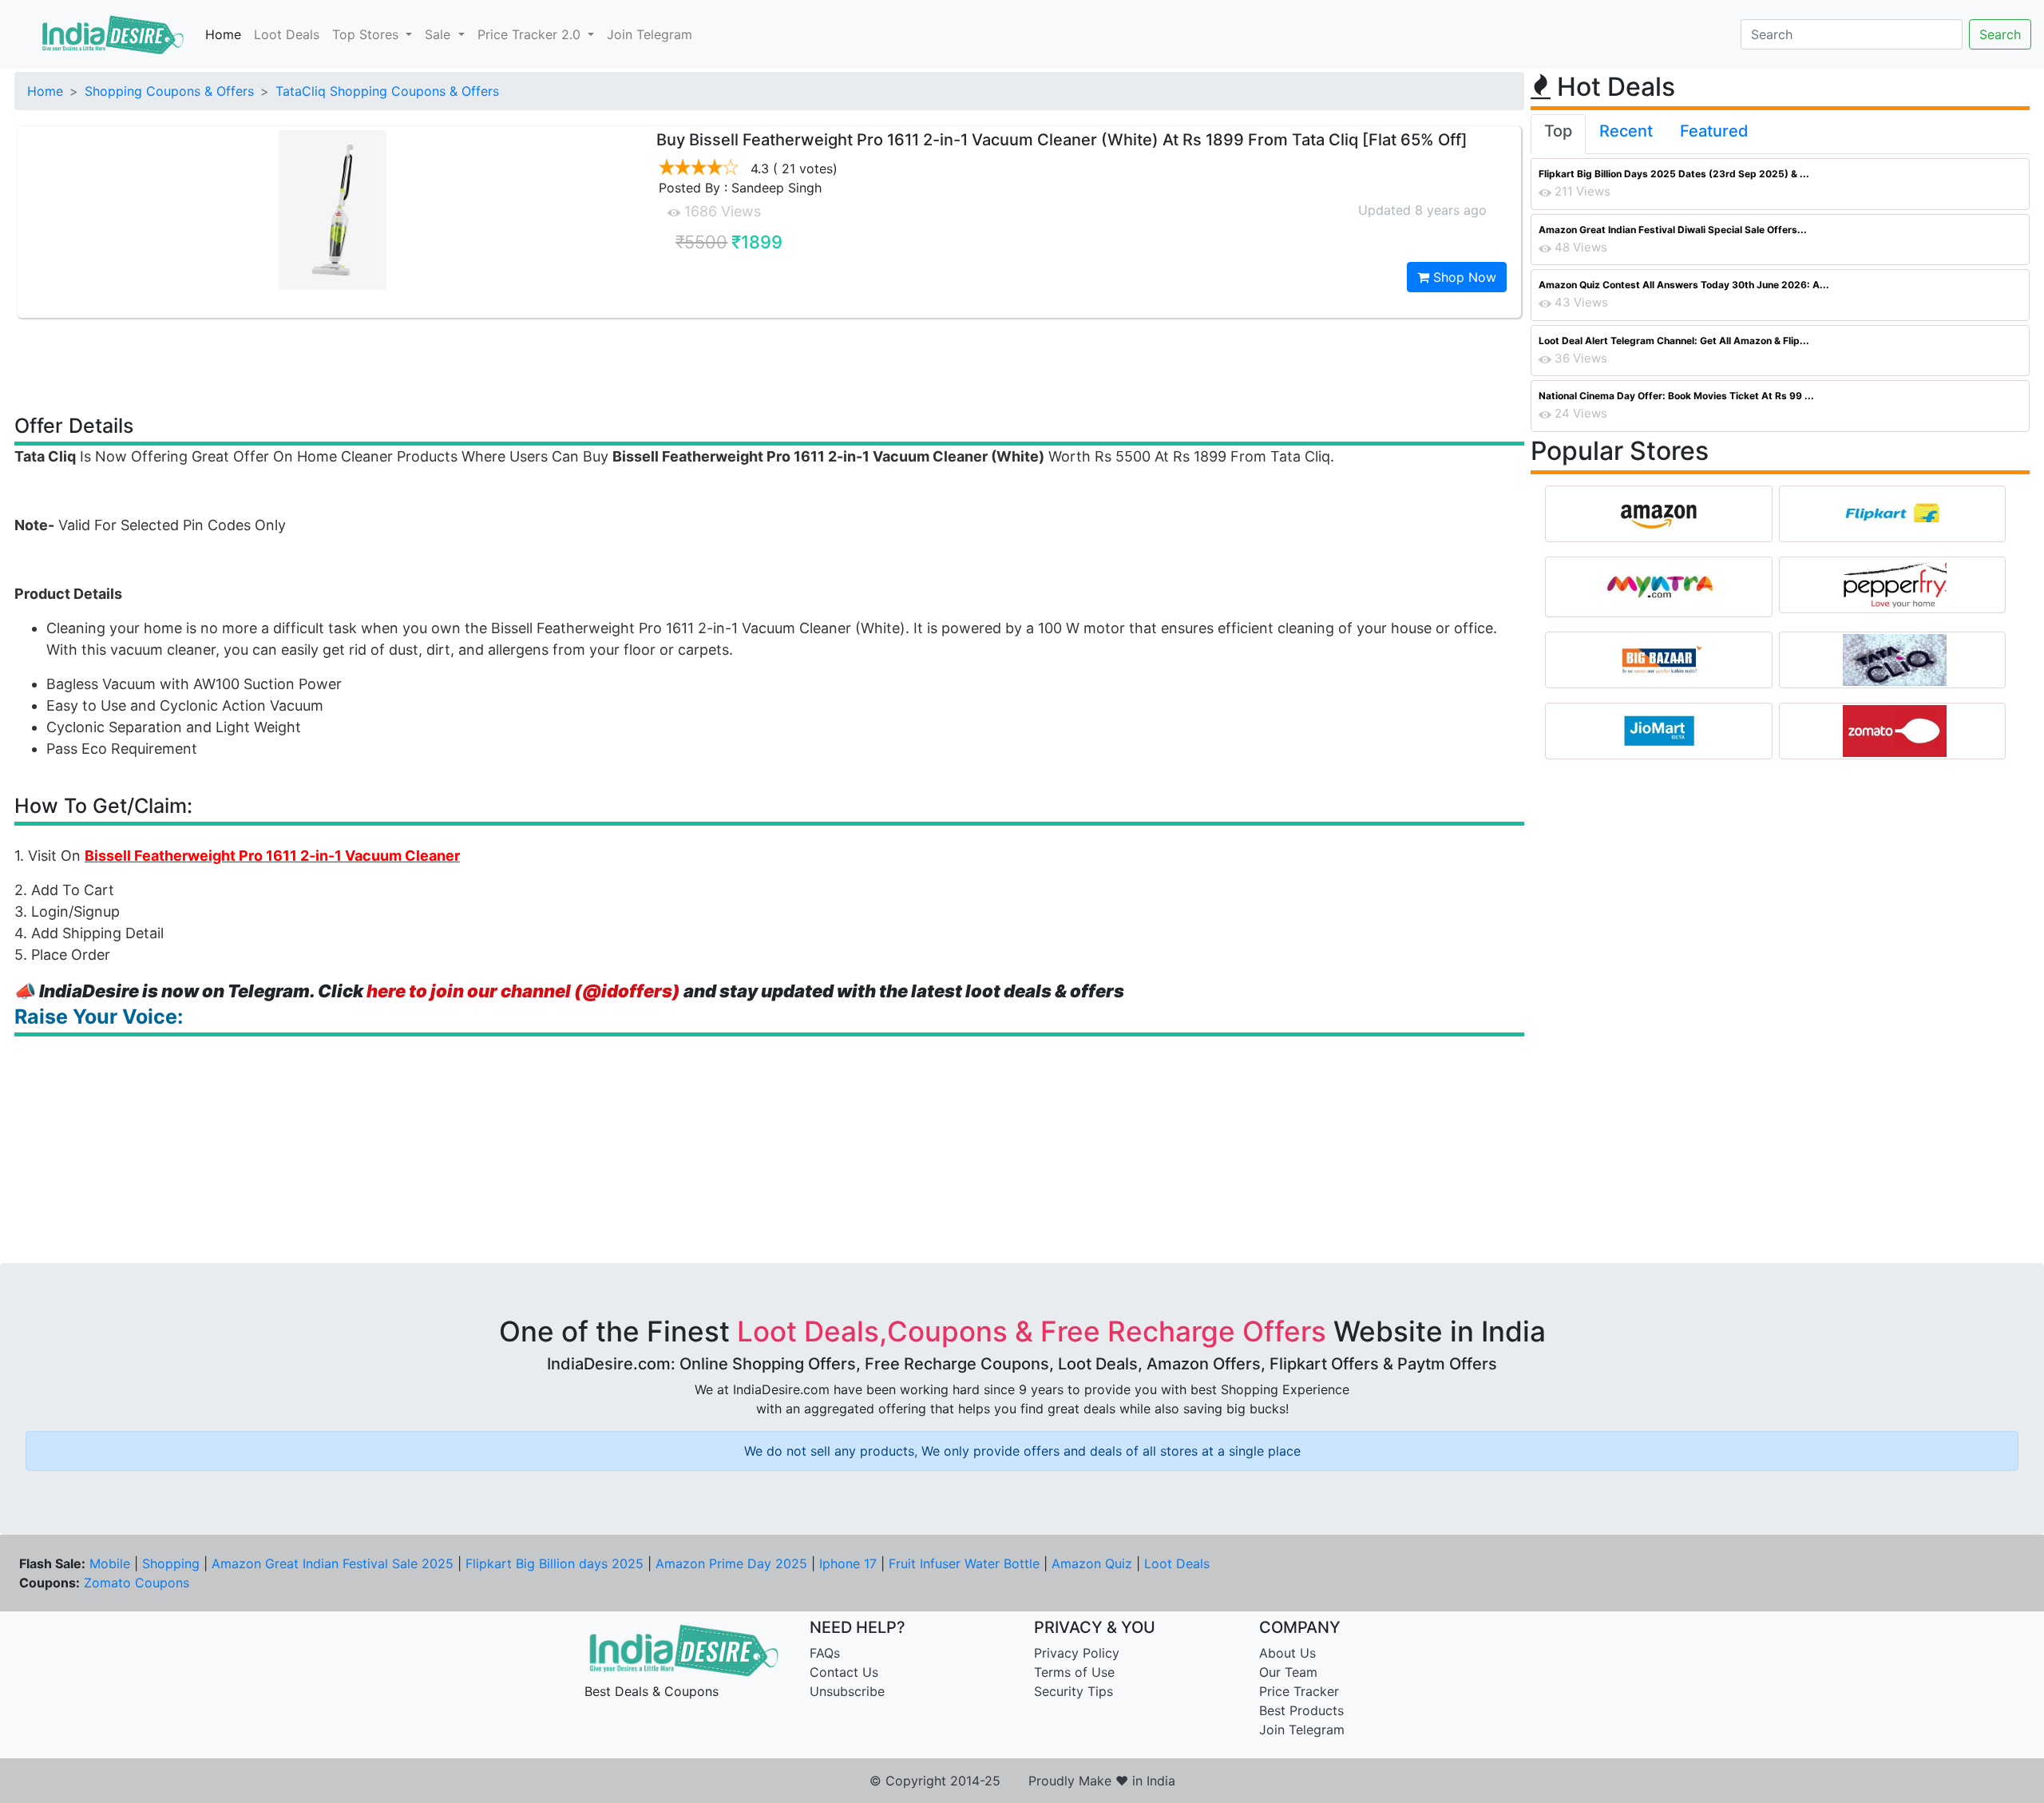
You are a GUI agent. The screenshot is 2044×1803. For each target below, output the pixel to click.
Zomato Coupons (137, 1583)
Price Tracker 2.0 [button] (531, 34)
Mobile (110, 1563)
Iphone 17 (848, 1563)
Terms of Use (1074, 1672)
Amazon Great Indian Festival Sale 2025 (333, 1563)
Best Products (1301, 1710)
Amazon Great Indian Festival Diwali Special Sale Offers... (1673, 230)
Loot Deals (287, 34)
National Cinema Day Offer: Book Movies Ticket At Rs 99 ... (1676, 396)
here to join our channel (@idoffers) (523, 991)
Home (223, 34)
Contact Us (844, 1672)
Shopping (171, 1563)
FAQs (825, 1653)
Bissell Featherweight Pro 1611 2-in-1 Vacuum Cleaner (272, 856)
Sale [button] (440, 34)
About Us (1287, 1653)
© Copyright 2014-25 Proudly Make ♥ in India (1022, 1781)
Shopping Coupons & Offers (169, 91)
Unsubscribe (847, 1691)
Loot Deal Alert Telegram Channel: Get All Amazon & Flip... (1674, 341)
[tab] (1558, 134)
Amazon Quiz (1092, 1563)
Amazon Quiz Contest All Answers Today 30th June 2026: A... (1684, 285)
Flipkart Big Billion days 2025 (555, 1563)
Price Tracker (1299, 1691)
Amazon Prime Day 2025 (731, 1563)
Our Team (1288, 1672)
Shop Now (1463, 277)
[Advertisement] (770, 365)
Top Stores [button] (367, 34)
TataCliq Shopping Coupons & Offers (387, 91)
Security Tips (1073, 1691)
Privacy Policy (1077, 1653)
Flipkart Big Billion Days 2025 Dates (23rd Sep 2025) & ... (1674, 174)
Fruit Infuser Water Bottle (964, 1563)
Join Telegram (650, 34)
